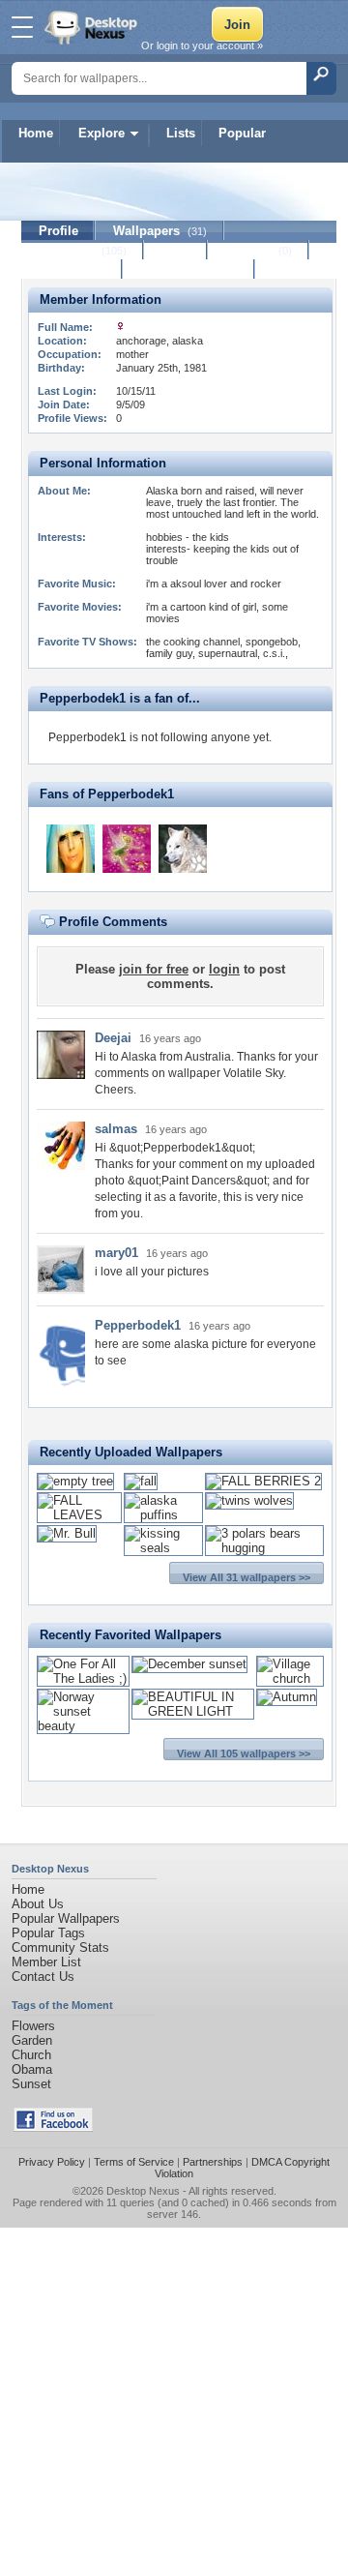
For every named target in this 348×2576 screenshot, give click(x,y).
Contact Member (189, 270)
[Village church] (290, 1678)
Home (36, 133)
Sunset (31, 2084)
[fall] (141, 1481)
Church (31, 2055)
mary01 (116, 1253)
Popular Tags (48, 1933)
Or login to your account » (202, 45)
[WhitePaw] (183, 849)
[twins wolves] (249, 1500)
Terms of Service (134, 2162)
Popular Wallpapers (66, 1918)
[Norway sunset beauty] (83, 1726)
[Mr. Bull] (67, 1533)
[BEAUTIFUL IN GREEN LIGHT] (193, 1711)
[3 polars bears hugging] (264, 1548)
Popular (242, 133)
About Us (38, 1904)
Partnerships (213, 2162)
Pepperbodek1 (138, 1325)
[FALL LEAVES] (79, 1515)
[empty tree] (75, 1481)
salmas (116, 1129)
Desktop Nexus (143, 2191)
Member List (46, 1962)
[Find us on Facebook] (53, 2127)
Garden (32, 2040)
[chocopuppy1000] (71, 849)
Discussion (72, 270)
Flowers (33, 2026)
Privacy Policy (52, 2162)
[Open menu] (22, 27)
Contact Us (43, 1977)
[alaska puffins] (163, 1515)
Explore (101, 133)
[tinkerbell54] (127, 849)
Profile (58, 231)
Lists (181, 133)
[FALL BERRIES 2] (263, 1481)
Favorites (83, 250)
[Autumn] (287, 1697)
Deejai (113, 1038)
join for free (154, 969)
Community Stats (60, 1947)
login (224, 969)
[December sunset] (189, 1664)
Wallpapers (160, 231)
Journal (259, 250)
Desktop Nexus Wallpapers (93, 27)
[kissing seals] (163, 1548)
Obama (32, 2069)
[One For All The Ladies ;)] (83, 1678)
